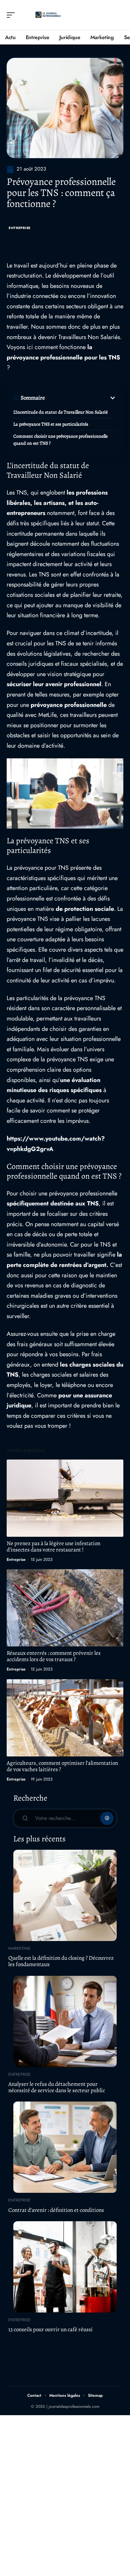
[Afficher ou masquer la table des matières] (81, 398)
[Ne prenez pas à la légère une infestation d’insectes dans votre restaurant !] (65, 1498)
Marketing (19, 1948)
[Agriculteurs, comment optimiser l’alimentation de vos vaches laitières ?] (65, 1718)
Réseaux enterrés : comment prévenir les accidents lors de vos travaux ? (54, 1656)
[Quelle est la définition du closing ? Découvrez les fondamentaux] (65, 1895)
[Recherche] (119, 15)
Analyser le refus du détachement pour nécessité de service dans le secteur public (57, 2087)
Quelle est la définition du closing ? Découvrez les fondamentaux (61, 1961)
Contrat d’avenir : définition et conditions (56, 2210)
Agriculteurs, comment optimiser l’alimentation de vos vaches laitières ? (62, 1766)
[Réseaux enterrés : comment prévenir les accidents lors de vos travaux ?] (65, 1608)
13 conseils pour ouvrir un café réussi (50, 2329)
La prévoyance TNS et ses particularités (51, 424)
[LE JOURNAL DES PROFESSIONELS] (48, 15)
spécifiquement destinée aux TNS (53, 1203)
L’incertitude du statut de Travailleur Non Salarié (60, 412)
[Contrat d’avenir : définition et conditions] (65, 2147)
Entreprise (20, 228)
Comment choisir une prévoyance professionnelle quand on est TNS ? (60, 440)
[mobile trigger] (12, 15)
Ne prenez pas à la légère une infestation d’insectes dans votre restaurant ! (53, 1546)
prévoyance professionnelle (69, 705)
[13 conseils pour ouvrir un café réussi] (65, 2267)
